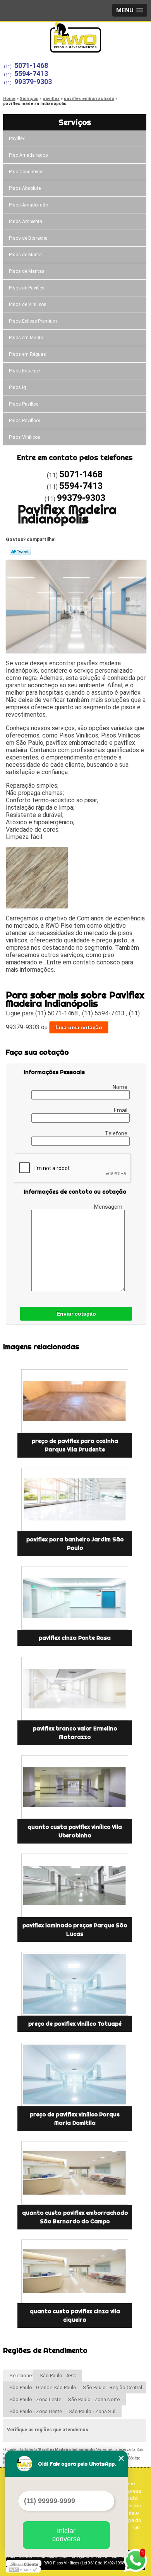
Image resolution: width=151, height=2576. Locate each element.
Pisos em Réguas (27, 354)
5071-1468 (31, 65)
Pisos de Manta (25, 255)
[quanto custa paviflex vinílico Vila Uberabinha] (75, 1787)
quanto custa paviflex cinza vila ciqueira (75, 2316)
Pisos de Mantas (27, 271)
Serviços (75, 122)
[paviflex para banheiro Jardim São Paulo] (75, 1499)
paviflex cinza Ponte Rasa (75, 1638)
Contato (130, 2513)
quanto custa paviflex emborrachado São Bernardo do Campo (75, 2217)
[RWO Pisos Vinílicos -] (75, 37)
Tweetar (20, 551)
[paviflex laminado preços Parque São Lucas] (75, 1885)
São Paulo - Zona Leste (35, 2399)
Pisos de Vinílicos (28, 304)
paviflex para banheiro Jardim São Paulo (75, 1544)
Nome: (121, 1087)
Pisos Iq (17, 387)
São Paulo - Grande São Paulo (43, 2387)
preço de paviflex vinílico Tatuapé (75, 2024)
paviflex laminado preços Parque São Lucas (75, 1930)
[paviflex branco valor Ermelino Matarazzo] (75, 1689)
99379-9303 (33, 82)
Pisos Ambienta (26, 222)
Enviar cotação (76, 1314)
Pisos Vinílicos (25, 437)
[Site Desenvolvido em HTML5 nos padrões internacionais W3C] (23, 2569)
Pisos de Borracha (28, 238)
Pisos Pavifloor (25, 421)
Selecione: (21, 2376)
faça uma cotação (79, 1027)
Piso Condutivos (26, 172)
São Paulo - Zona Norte (94, 2399)
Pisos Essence (24, 371)
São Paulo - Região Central (112, 2387)
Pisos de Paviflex (27, 288)
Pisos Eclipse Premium (33, 321)
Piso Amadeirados (28, 155)
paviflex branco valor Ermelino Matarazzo (75, 1733)
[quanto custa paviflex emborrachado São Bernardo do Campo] (75, 2173)
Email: (122, 1110)
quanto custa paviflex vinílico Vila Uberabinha (75, 1831)
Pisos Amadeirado (28, 205)
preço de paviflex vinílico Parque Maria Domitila (75, 2119)
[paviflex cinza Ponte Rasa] (75, 1598)
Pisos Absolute (25, 188)
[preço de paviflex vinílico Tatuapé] (75, 1984)
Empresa (131, 2491)
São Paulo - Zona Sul (92, 2411)
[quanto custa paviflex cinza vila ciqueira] (75, 2271)
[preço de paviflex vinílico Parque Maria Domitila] (75, 2075)
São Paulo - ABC (57, 2376)
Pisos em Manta (26, 338)
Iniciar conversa (66, 2535)
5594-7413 (31, 74)
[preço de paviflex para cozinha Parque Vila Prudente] (75, 1401)
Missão (130, 2498)
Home (128, 2484)
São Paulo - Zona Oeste (36, 2411)
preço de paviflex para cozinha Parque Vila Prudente (75, 1445)
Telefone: (117, 1133)
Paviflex (17, 139)
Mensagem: (109, 1207)
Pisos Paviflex (23, 404)
